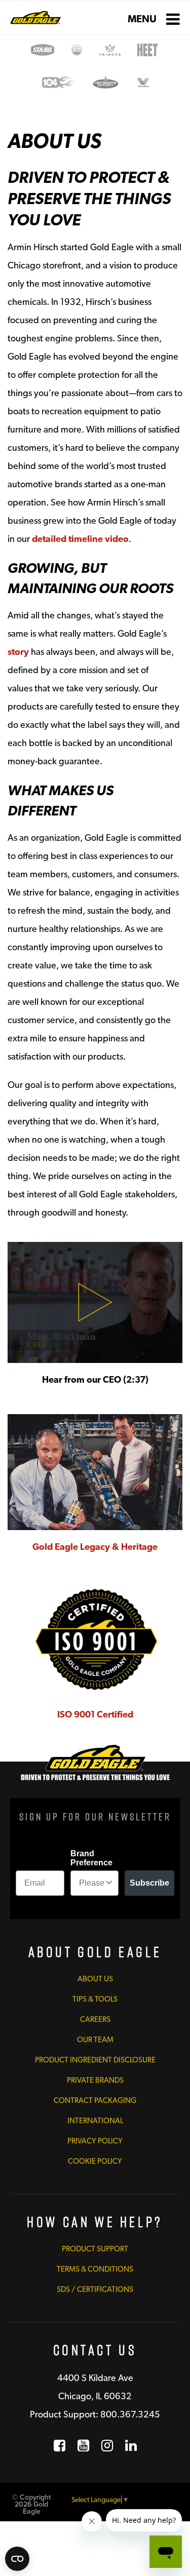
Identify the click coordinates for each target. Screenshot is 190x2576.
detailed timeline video (80, 539)
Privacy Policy (95, 2141)
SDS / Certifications (95, 2289)
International (95, 2121)
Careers (95, 2019)
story (18, 652)
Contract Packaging (95, 2100)
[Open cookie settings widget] (17, 2559)
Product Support (95, 2249)
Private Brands (95, 2080)
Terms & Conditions (95, 2269)
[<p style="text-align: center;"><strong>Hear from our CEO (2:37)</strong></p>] (95, 1302)
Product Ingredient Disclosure (95, 2060)
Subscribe (149, 1883)
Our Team (95, 2040)
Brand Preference (91, 1858)
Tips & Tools (95, 1999)
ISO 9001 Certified (95, 1714)
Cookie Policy (95, 2161)
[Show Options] (109, 1883)
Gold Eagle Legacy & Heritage (95, 1547)
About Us (95, 1979)
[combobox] (92, 1883)
